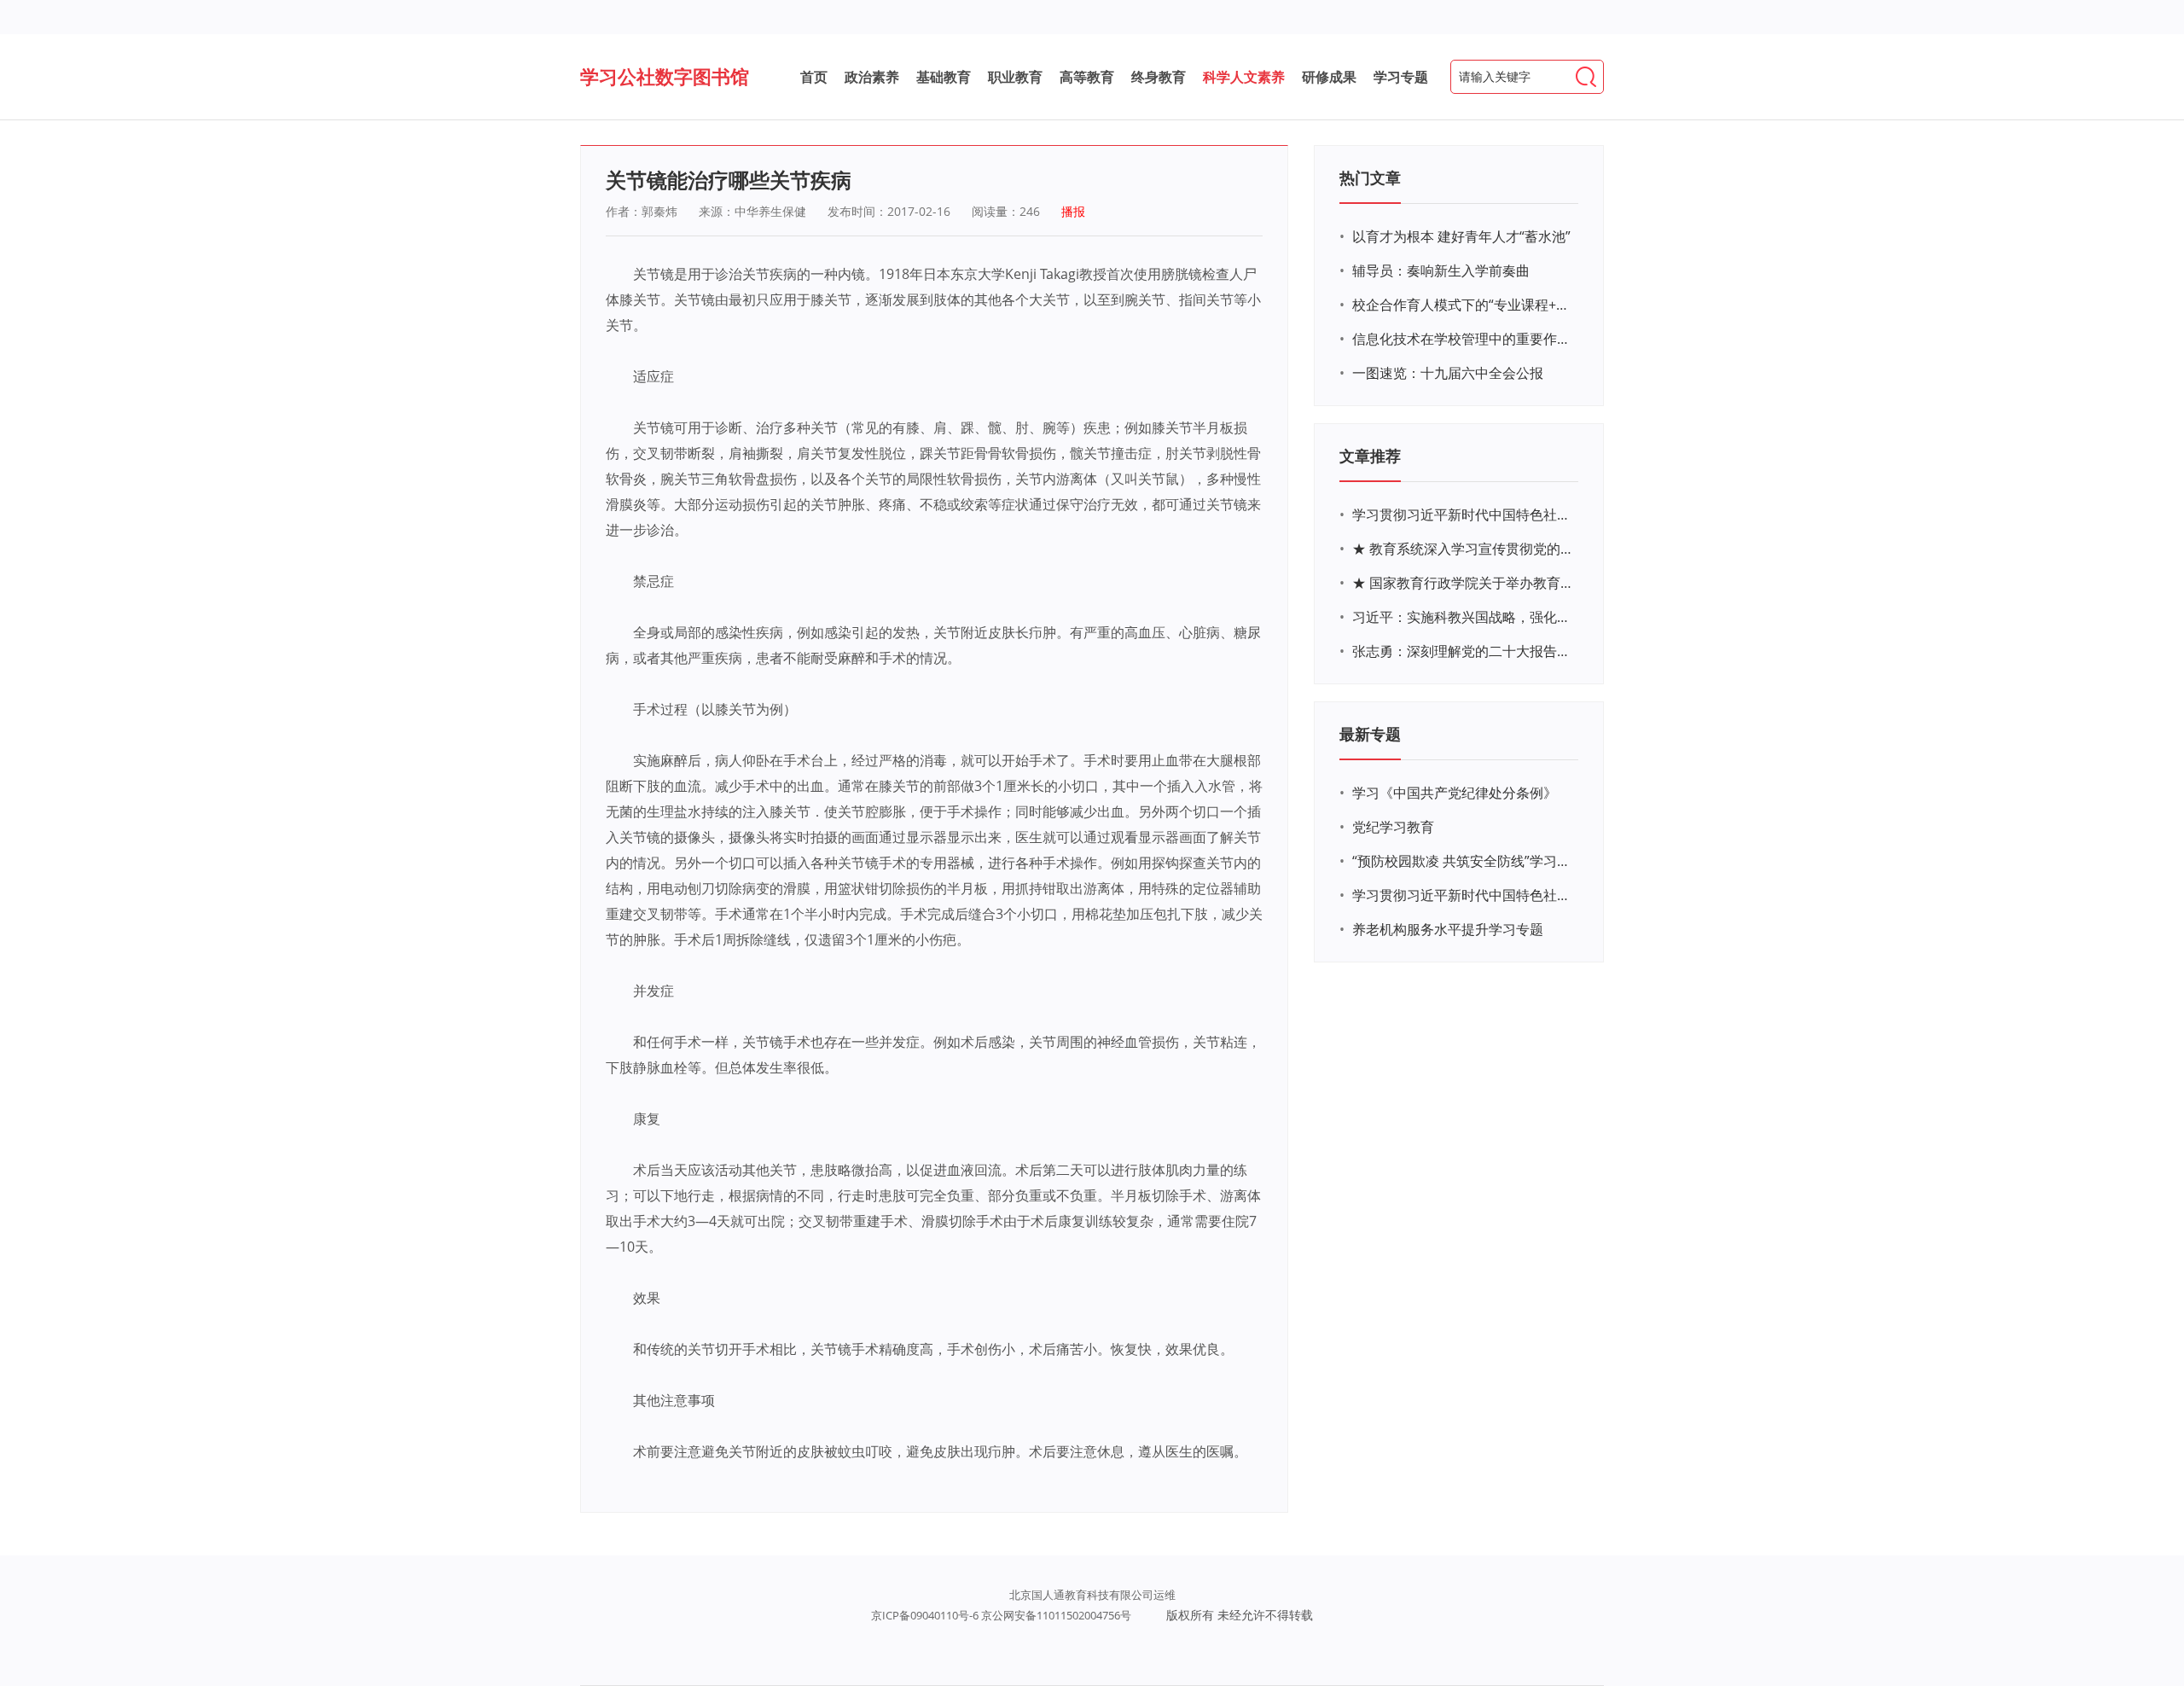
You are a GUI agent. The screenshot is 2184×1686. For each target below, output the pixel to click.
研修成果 (1329, 77)
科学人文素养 (1244, 77)
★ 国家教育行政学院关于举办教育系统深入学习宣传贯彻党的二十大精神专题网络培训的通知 (1463, 583)
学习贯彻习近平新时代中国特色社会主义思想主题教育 (1463, 895)
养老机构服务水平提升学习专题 (1448, 929)
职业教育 (1015, 77)
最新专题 (1370, 734)
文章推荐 (1370, 456)
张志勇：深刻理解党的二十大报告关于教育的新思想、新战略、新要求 (1463, 651)
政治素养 (872, 77)
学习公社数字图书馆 (665, 76)
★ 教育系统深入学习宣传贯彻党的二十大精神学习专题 (1463, 549)
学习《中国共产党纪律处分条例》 (1455, 793)
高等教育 (1087, 77)
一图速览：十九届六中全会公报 (1448, 373)
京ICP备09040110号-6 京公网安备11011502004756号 (1001, 1615)
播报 (1073, 211)
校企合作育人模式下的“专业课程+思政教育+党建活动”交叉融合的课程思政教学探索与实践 (1463, 305)
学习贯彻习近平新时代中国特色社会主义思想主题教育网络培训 (1463, 515)
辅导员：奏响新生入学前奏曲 (1441, 270)
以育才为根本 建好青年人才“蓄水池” (1461, 236)
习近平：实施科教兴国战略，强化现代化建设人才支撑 (1463, 617)
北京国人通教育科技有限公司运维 (1092, 1595)
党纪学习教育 (1393, 827)
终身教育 (1159, 77)
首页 (814, 77)
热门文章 (1370, 177)
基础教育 (944, 77)
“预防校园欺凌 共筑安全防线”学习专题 (1463, 861)
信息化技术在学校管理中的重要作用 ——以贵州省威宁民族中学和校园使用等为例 (1463, 339)
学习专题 (1401, 77)
